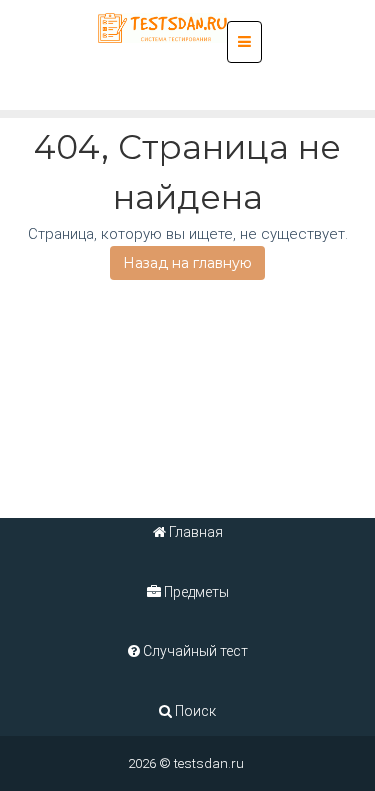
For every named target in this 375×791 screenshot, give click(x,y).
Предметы (195, 592)
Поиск (194, 711)
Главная (194, 532)
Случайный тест (194, 651)
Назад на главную (187, 263)
